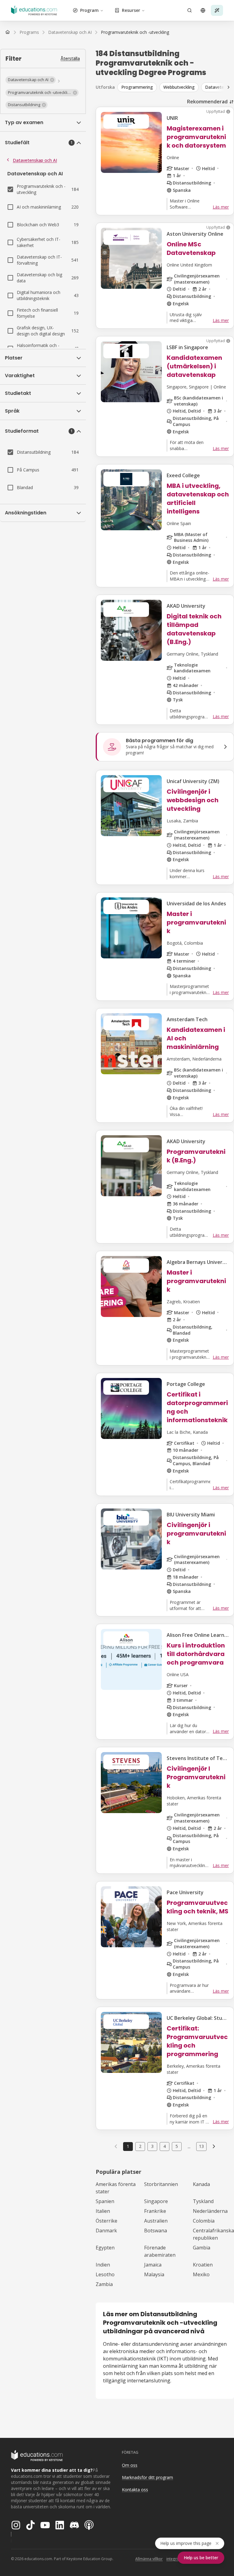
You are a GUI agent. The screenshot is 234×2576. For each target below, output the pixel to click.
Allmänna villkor (149, 2559)
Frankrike (155, 2211)
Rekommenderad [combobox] (207, 102)
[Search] (190, 10)
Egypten (105, 2248)
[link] (135, 32)
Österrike (106, 2221)
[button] (31, 80)
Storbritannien (161, 2184)
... (189, 2146)
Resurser (131, 10)
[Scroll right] (229, 87)
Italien (103, 2211)
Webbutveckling (179, 87)
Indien (103, 2265)
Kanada (201, 2184)
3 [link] (152, 2146)
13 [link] (201, 2146)
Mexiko (201, 2274)
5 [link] (177, 2146)
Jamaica (153, 2265)
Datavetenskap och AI (35, 160)
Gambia (202, 2248)
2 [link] (140, 2146)
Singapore (156, 2201)
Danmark (106, 2231)
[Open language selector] (203, 10)
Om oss (130, 2465)
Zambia (104, 2284)
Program (89, 10)
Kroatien (203, 2265)
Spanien (105, 2201)
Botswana (156, 2231)
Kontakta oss (135, 2490)
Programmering (137, 87)
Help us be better (201, 2558)
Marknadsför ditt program (147, 2477)
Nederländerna (210, 2211)
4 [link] (165, 2146)
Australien (156, 2221)
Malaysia (154, 2274)
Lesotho (105, 2274)
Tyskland (203, 2201)
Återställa (70, 58)
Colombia (204, 2221)
